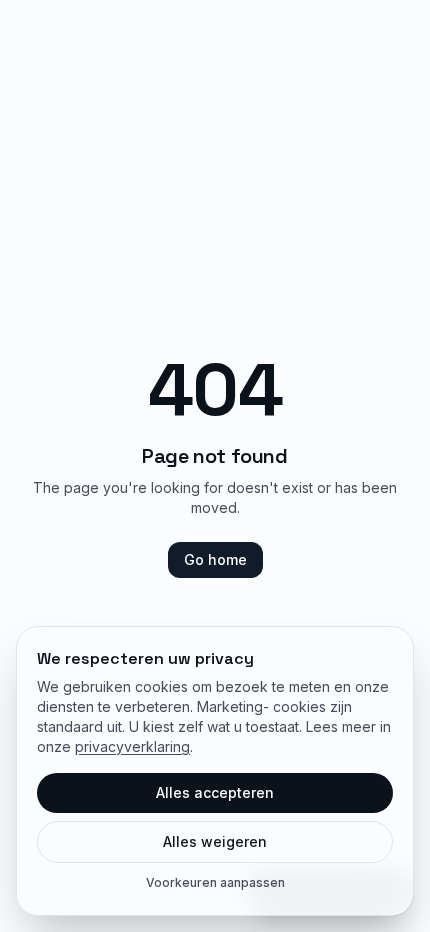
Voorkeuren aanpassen (215, 882)
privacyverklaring (132, 746)
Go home (215, 559)
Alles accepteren (215, 792)
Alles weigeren (215, 841)
